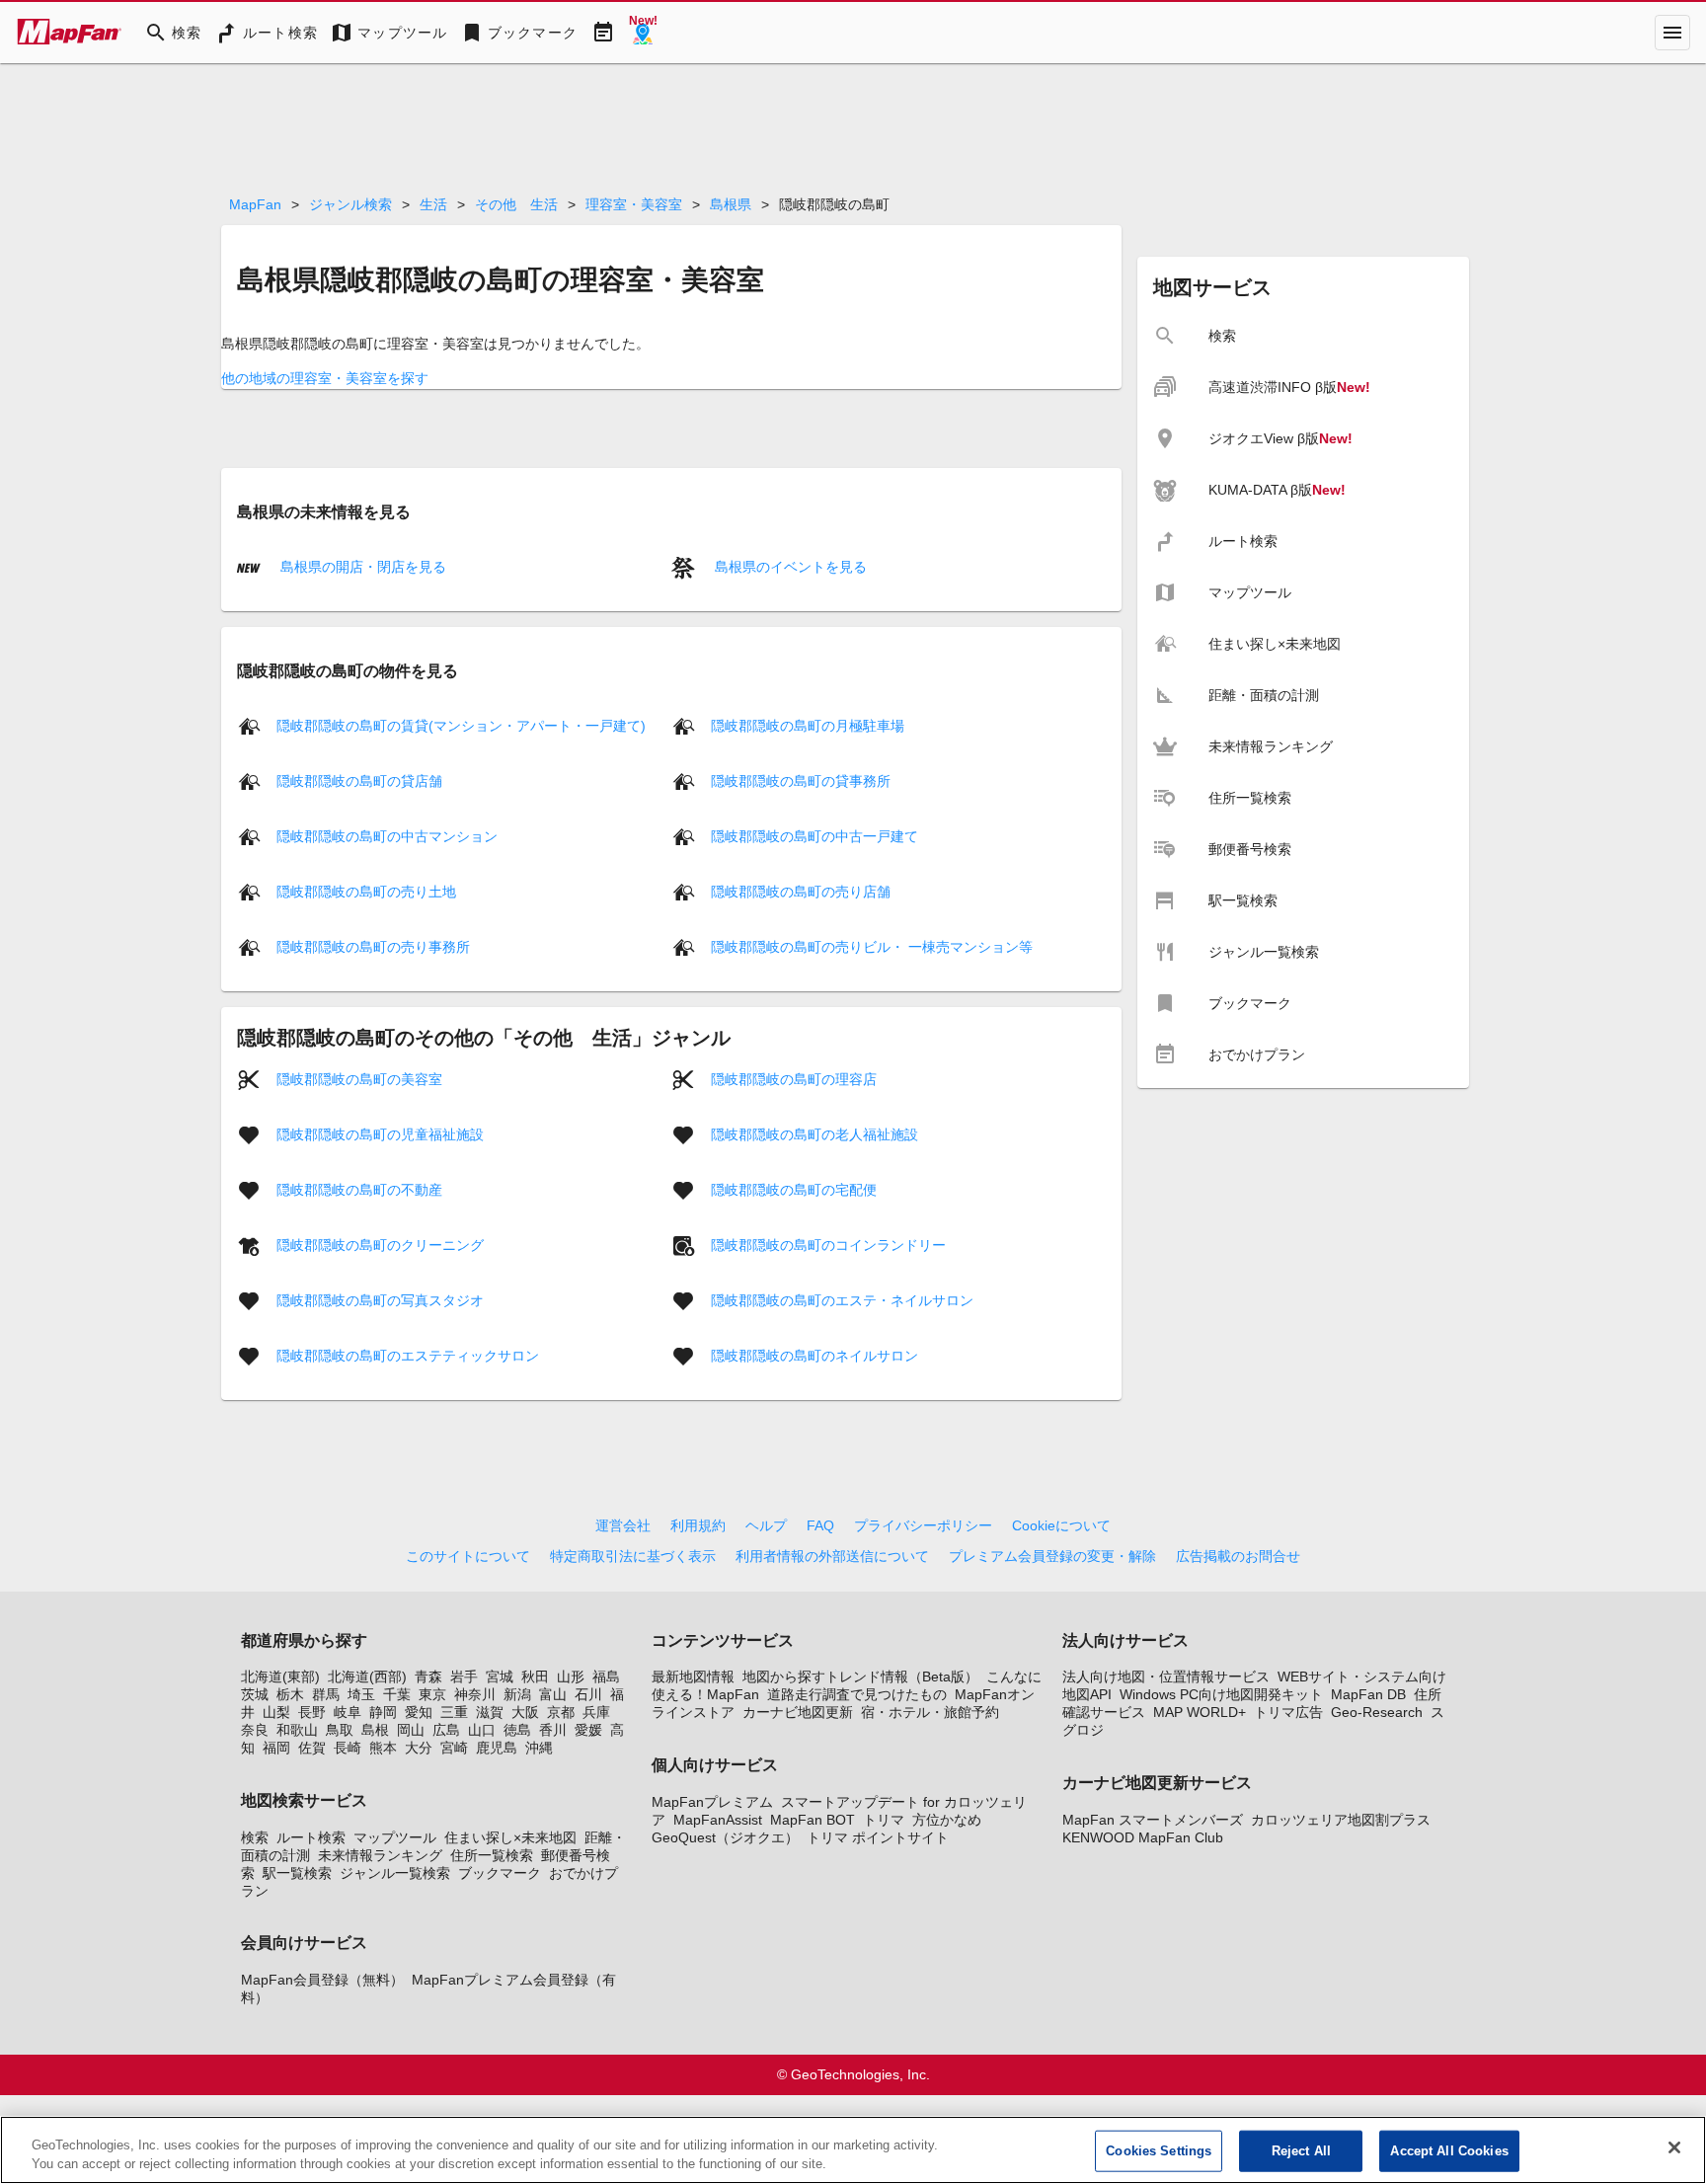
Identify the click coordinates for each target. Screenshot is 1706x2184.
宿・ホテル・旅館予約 (930, 1712)
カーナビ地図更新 (798, 1712)
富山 (553, 1694)
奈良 (255, 1730)
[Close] (1674, 2147)
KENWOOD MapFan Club (1143, 1837)
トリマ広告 (1288, 1712)
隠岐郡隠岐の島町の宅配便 (794, 1190)
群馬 (326, 1694)
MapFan (255, 204)
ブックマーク (500, 1873)
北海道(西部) (367, 1677)
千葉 (397, 1694)
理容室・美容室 (634, 204)
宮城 (500, 1677)
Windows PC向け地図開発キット (1221, 1694)
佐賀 (312, 1748)
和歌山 (297, 1730)
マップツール (395, 1837)
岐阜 (348, 1712)
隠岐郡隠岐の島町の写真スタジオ (380, 1300)
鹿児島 (497, 1748)
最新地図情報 (693, 1677)
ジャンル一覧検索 (395, 1873)
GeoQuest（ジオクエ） (725, 1837)
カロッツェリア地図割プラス (1341, 1820)
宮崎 (454, 1748)
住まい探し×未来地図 (510, 1837)
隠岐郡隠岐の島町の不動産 (359, 1190)
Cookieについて (1061, 1525)
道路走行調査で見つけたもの (857, 1694)
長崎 (348, 1748)
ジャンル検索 (350, 204)
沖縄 (539, 1748)
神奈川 (475, 1694)
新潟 (517, 1694)
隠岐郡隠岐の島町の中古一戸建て (814, 836)
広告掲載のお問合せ (1238, 1556)
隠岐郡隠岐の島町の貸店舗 (359, 781)
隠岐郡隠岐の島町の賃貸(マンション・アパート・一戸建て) (461, 726)
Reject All (1301, 2151)
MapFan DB (1368, 1694)
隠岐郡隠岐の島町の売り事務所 (373, 947)
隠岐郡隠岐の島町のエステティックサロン (408, 1356)
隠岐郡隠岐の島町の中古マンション (387, 836)
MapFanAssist (718, 1820)
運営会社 (623, 1525)
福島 (606, 1677)
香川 (553, 1730)
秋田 (535, 1677)
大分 (419, 1748)
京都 (561, 1712)
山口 (482, 1730)
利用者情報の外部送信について (832, 1556)
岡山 (411, 1730)
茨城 (255, 1694)
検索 (255, 1837)
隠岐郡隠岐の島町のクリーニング (380, 1245)
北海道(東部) (280, 1677)
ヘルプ (766, 1525)
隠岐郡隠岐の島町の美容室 (359, 1079)
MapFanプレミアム (712, 1802)
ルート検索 (311, 1837)
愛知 (419, 1712)
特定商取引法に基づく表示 (633, 1556)
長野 (312, 1712)
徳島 (517, 1730)
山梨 (276, 1712)
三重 (454, 1712)
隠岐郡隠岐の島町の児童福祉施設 (380, 1134)
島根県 (731, 204)
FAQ (820, 1525)
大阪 (525, 1712)
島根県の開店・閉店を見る (361, 567)
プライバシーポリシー (923, 1525)
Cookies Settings (1159, 2151)
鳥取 (340, 1730)
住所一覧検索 (492, 1855)
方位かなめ (947, 1820)
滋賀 (490, 1712)
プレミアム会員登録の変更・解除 (1052, 1556)
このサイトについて (468, 1556)
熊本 (383, 1748)
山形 (571, 1677)
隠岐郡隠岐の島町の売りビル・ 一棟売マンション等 (872, 947)
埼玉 (361, 1694)
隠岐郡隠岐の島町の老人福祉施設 (814, 1134)
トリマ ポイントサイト (878, 1837)
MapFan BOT (813, 1820)
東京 (432, 1694)
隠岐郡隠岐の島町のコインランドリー (828, 1245)
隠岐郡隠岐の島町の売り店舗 (801, 892)
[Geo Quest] (643, 33)
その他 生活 (516, 204)
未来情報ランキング (380, 1855)
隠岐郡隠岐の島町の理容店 (794, 1079)
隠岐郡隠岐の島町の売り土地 (366, 892)
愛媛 (588, 1730)
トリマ (884, 1820)
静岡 (383, 1712)
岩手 (464, 1677)
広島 (446, 1730)
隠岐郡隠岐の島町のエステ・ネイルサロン (842, 1300)
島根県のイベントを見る (789, 567)
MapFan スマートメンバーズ (1153, 1820)
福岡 (276, 1748)
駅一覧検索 (297, 1873)
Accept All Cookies (1449, 2151)
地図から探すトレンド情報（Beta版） (860, 1677)
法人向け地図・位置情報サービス (1166, 1677)
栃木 (290, 1694)
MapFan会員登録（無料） (322, 1980)
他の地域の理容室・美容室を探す (325, 378)
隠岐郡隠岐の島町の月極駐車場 (808, 726)
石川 (588, 1694)
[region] (853, 2150)
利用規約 (698, 1525)
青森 (428, 1677)
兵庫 (596, 1712)
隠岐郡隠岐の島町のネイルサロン (814, 1356)
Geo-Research (1377, 1712)
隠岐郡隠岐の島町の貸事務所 (801, 781)
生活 (433, 204)
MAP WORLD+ (1200, 1712)
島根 (375, 1730)
